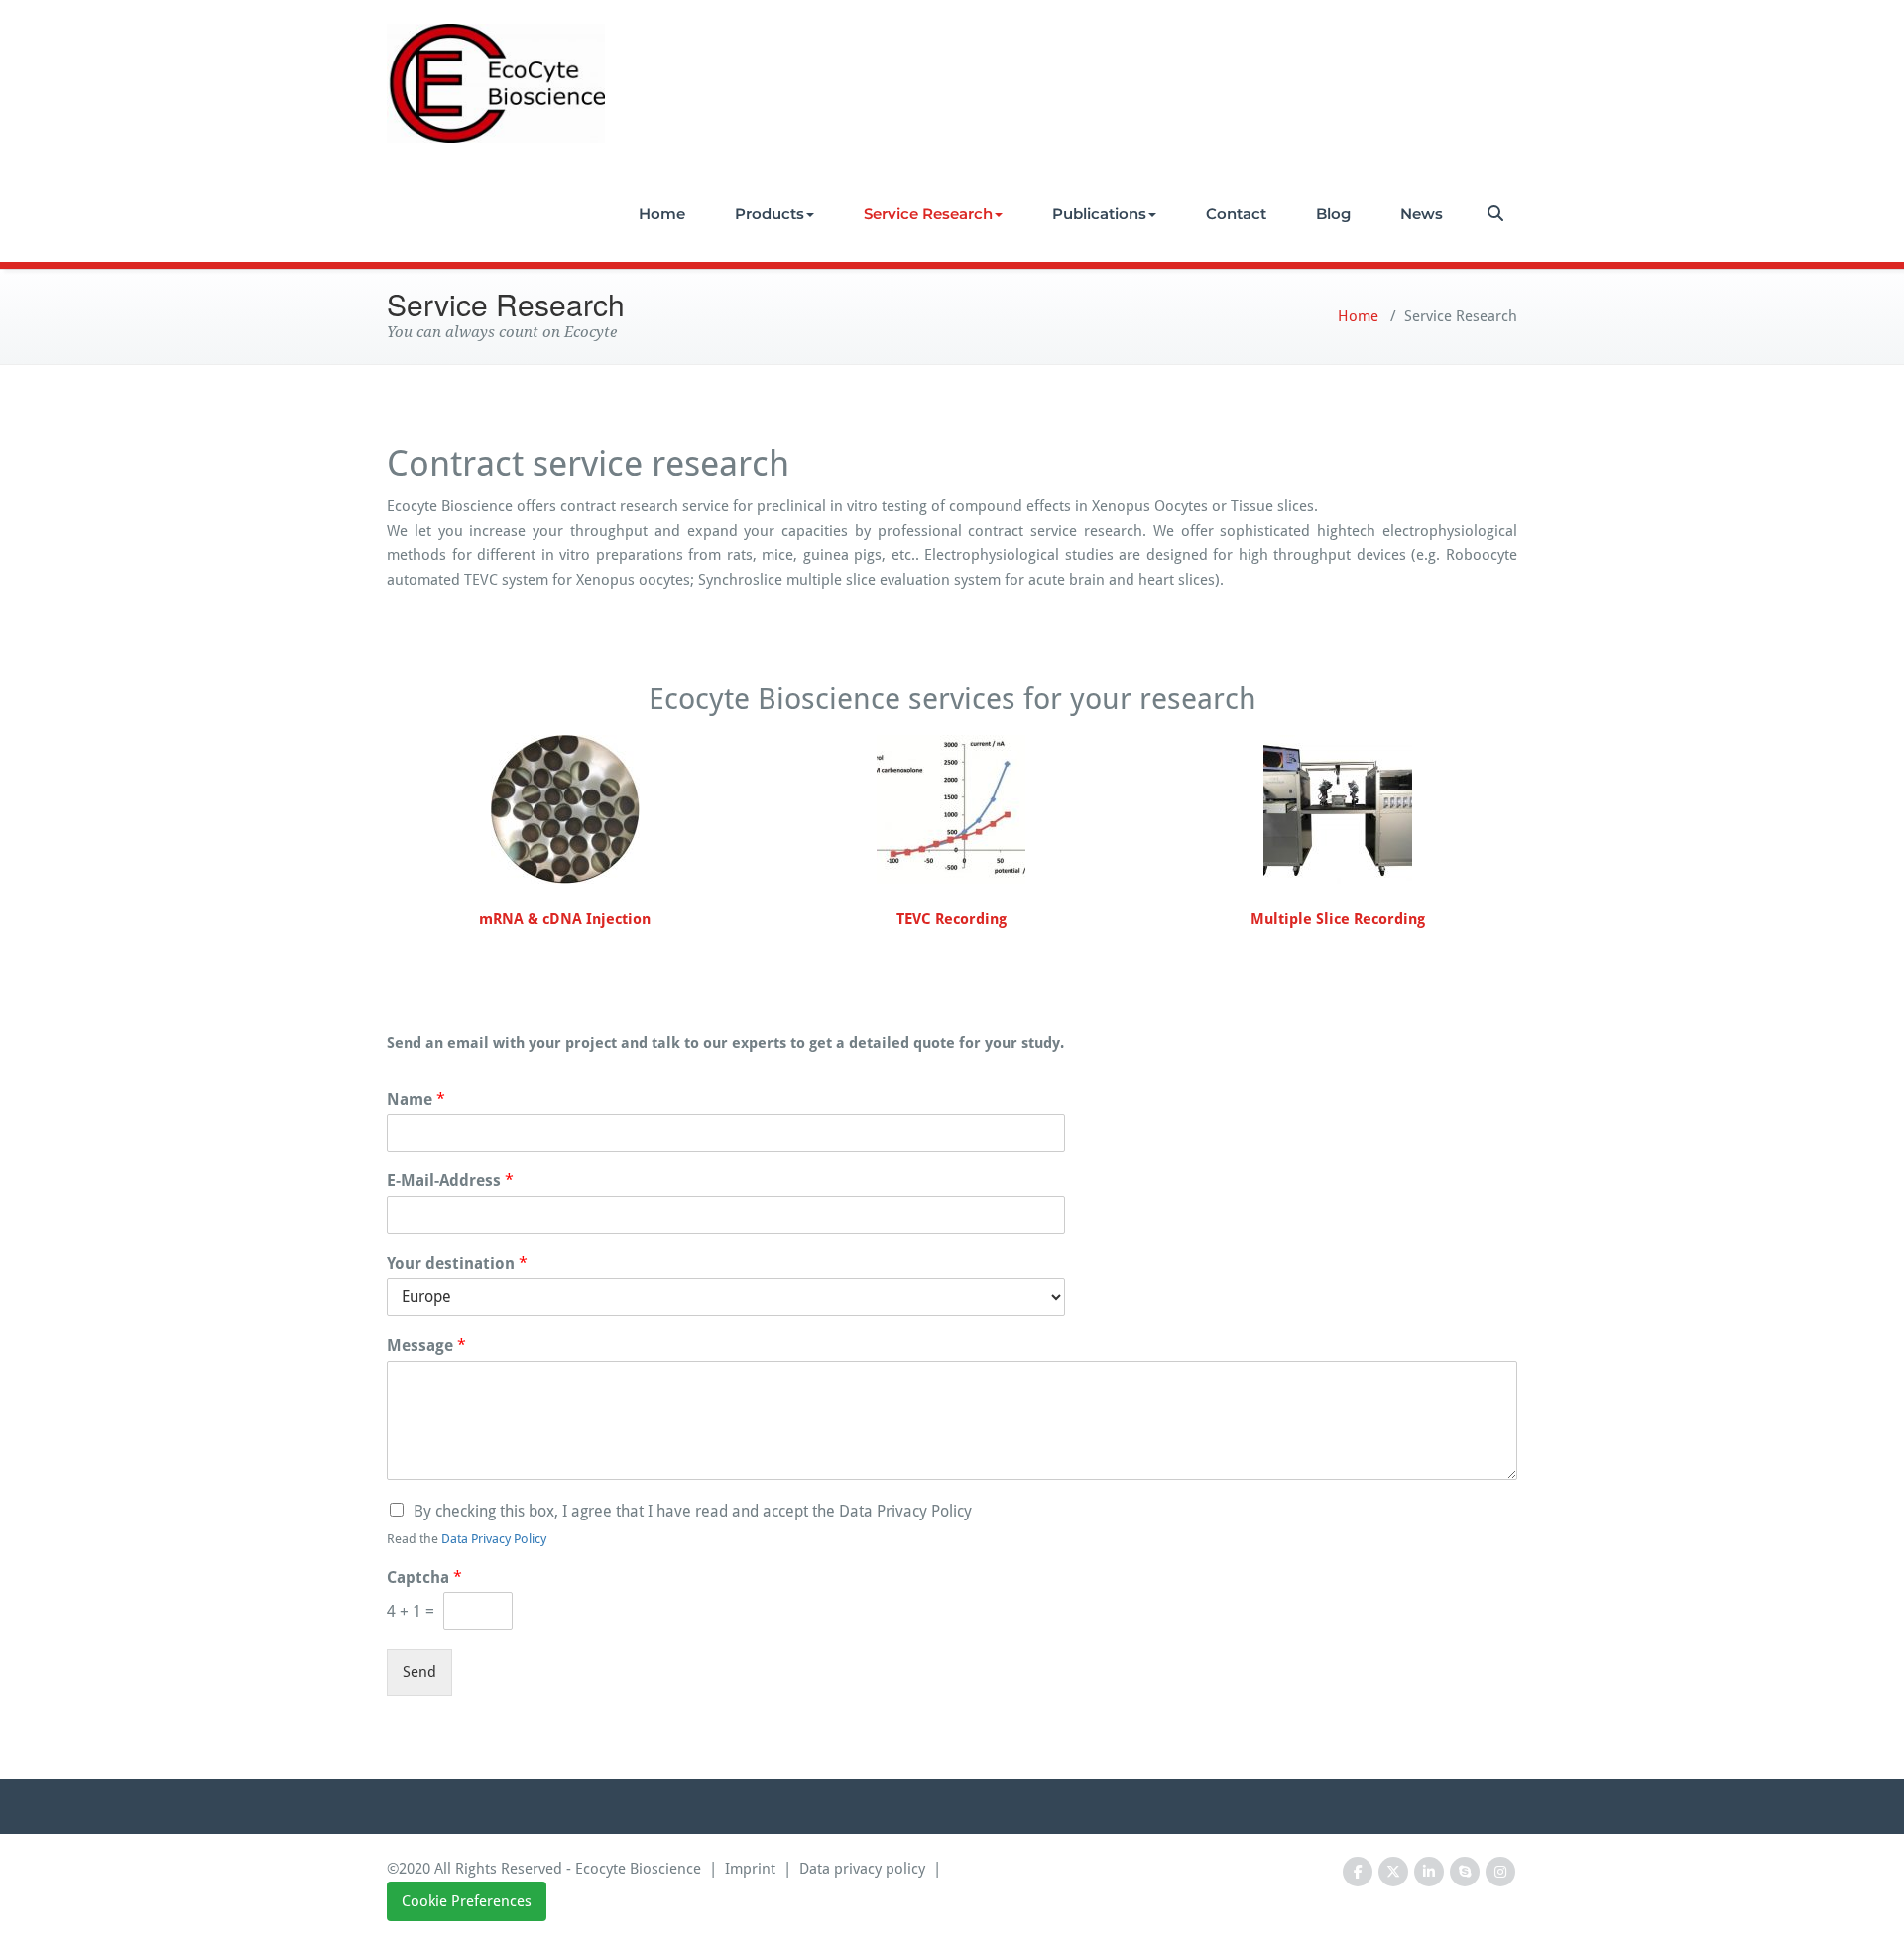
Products (770, 214)
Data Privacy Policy (494, 1539)
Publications (1099, 214)
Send (419, 1672)
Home (662, 214)
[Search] (1497, 214)
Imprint (750, 1869)
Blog (1333, 214)
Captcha (424, 1578)
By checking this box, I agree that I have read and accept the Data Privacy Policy (693, 1511)
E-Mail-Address (450, 1181)
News (1422, 214)
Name (416, 1099)
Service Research (928, 214)
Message (426, 1345)
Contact (1236, 214)
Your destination (457, 1263)
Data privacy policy (862, 1869)
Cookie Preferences (467, 1901)
